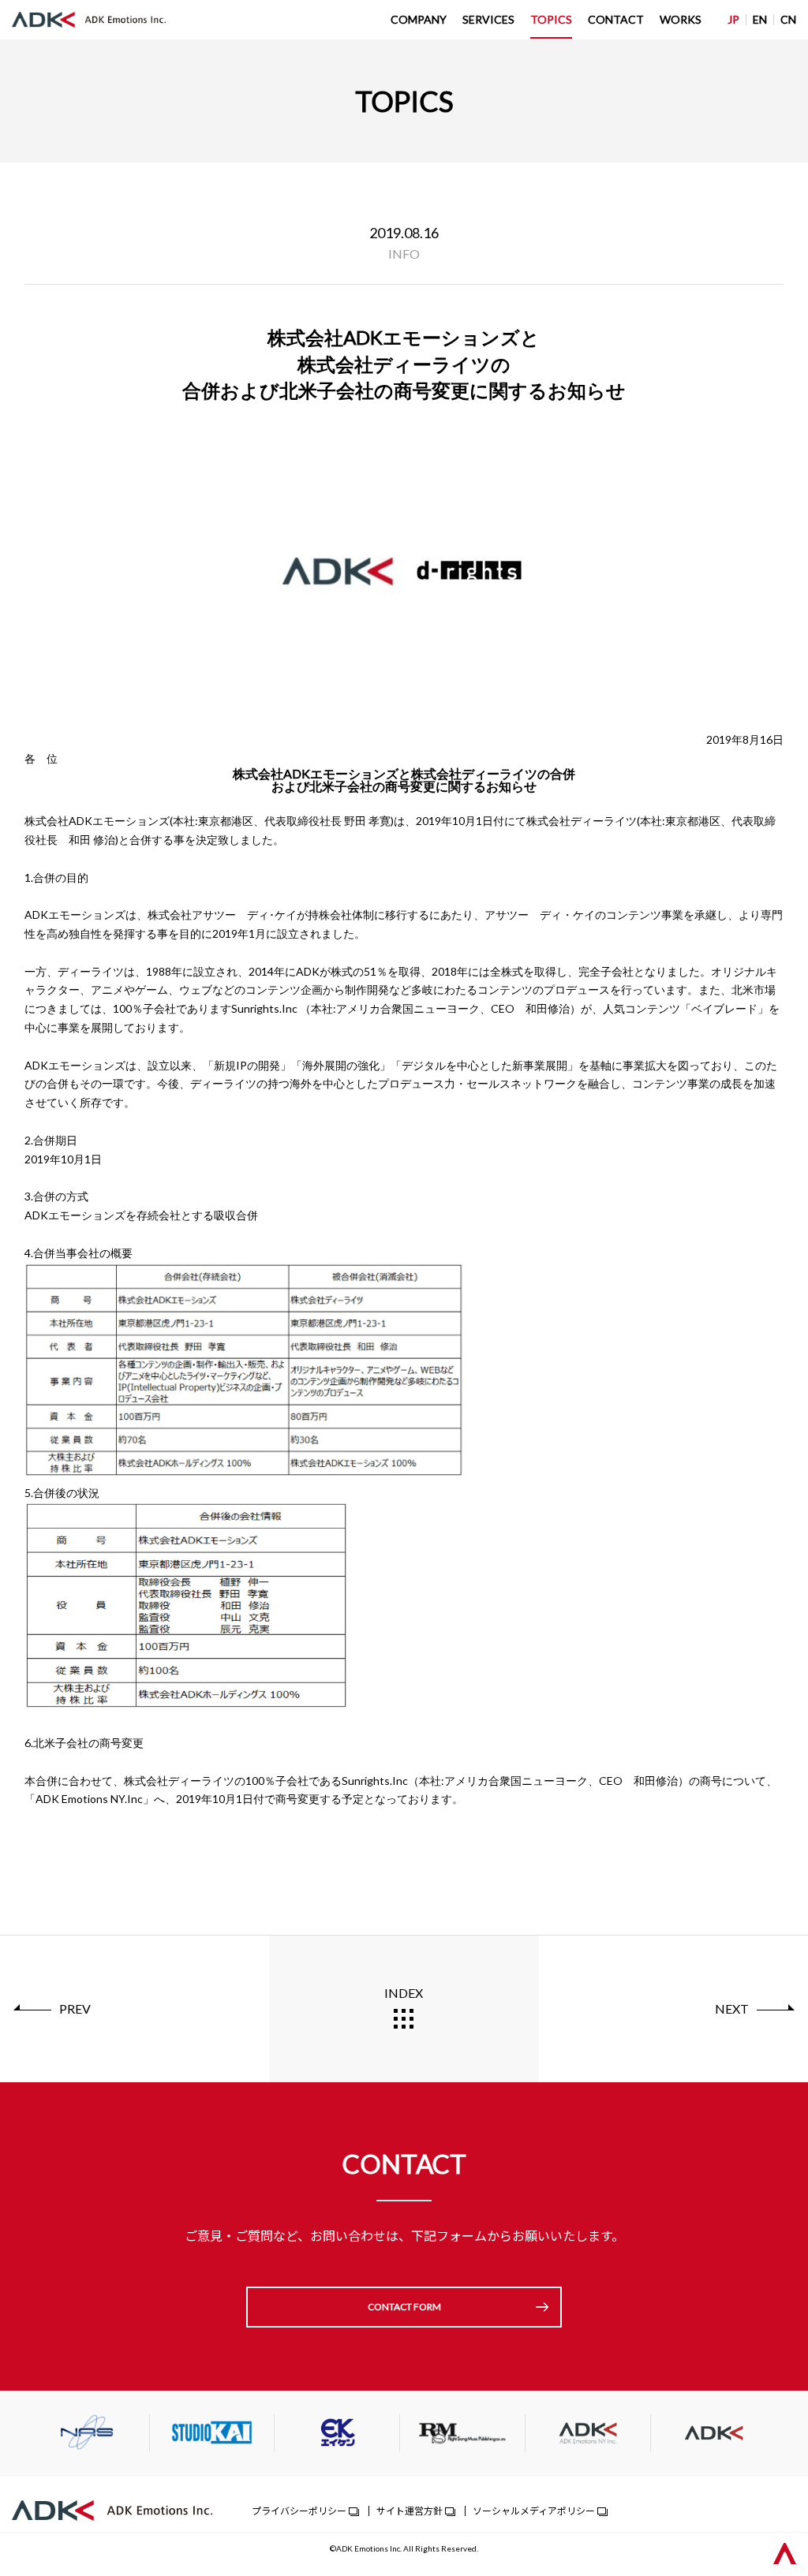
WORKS (681, 19)
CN (788, 19)
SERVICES (488, 19)
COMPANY (419, 19)
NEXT (732, 2009)
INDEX (404, 1993)
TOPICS (551, 19)
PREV (75, 2009)
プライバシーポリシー (299, 2510)
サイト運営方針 (410, 2510)
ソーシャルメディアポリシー (534, 2510)
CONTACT (616, 19)
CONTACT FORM (404, 2307)
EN (760, 19)
